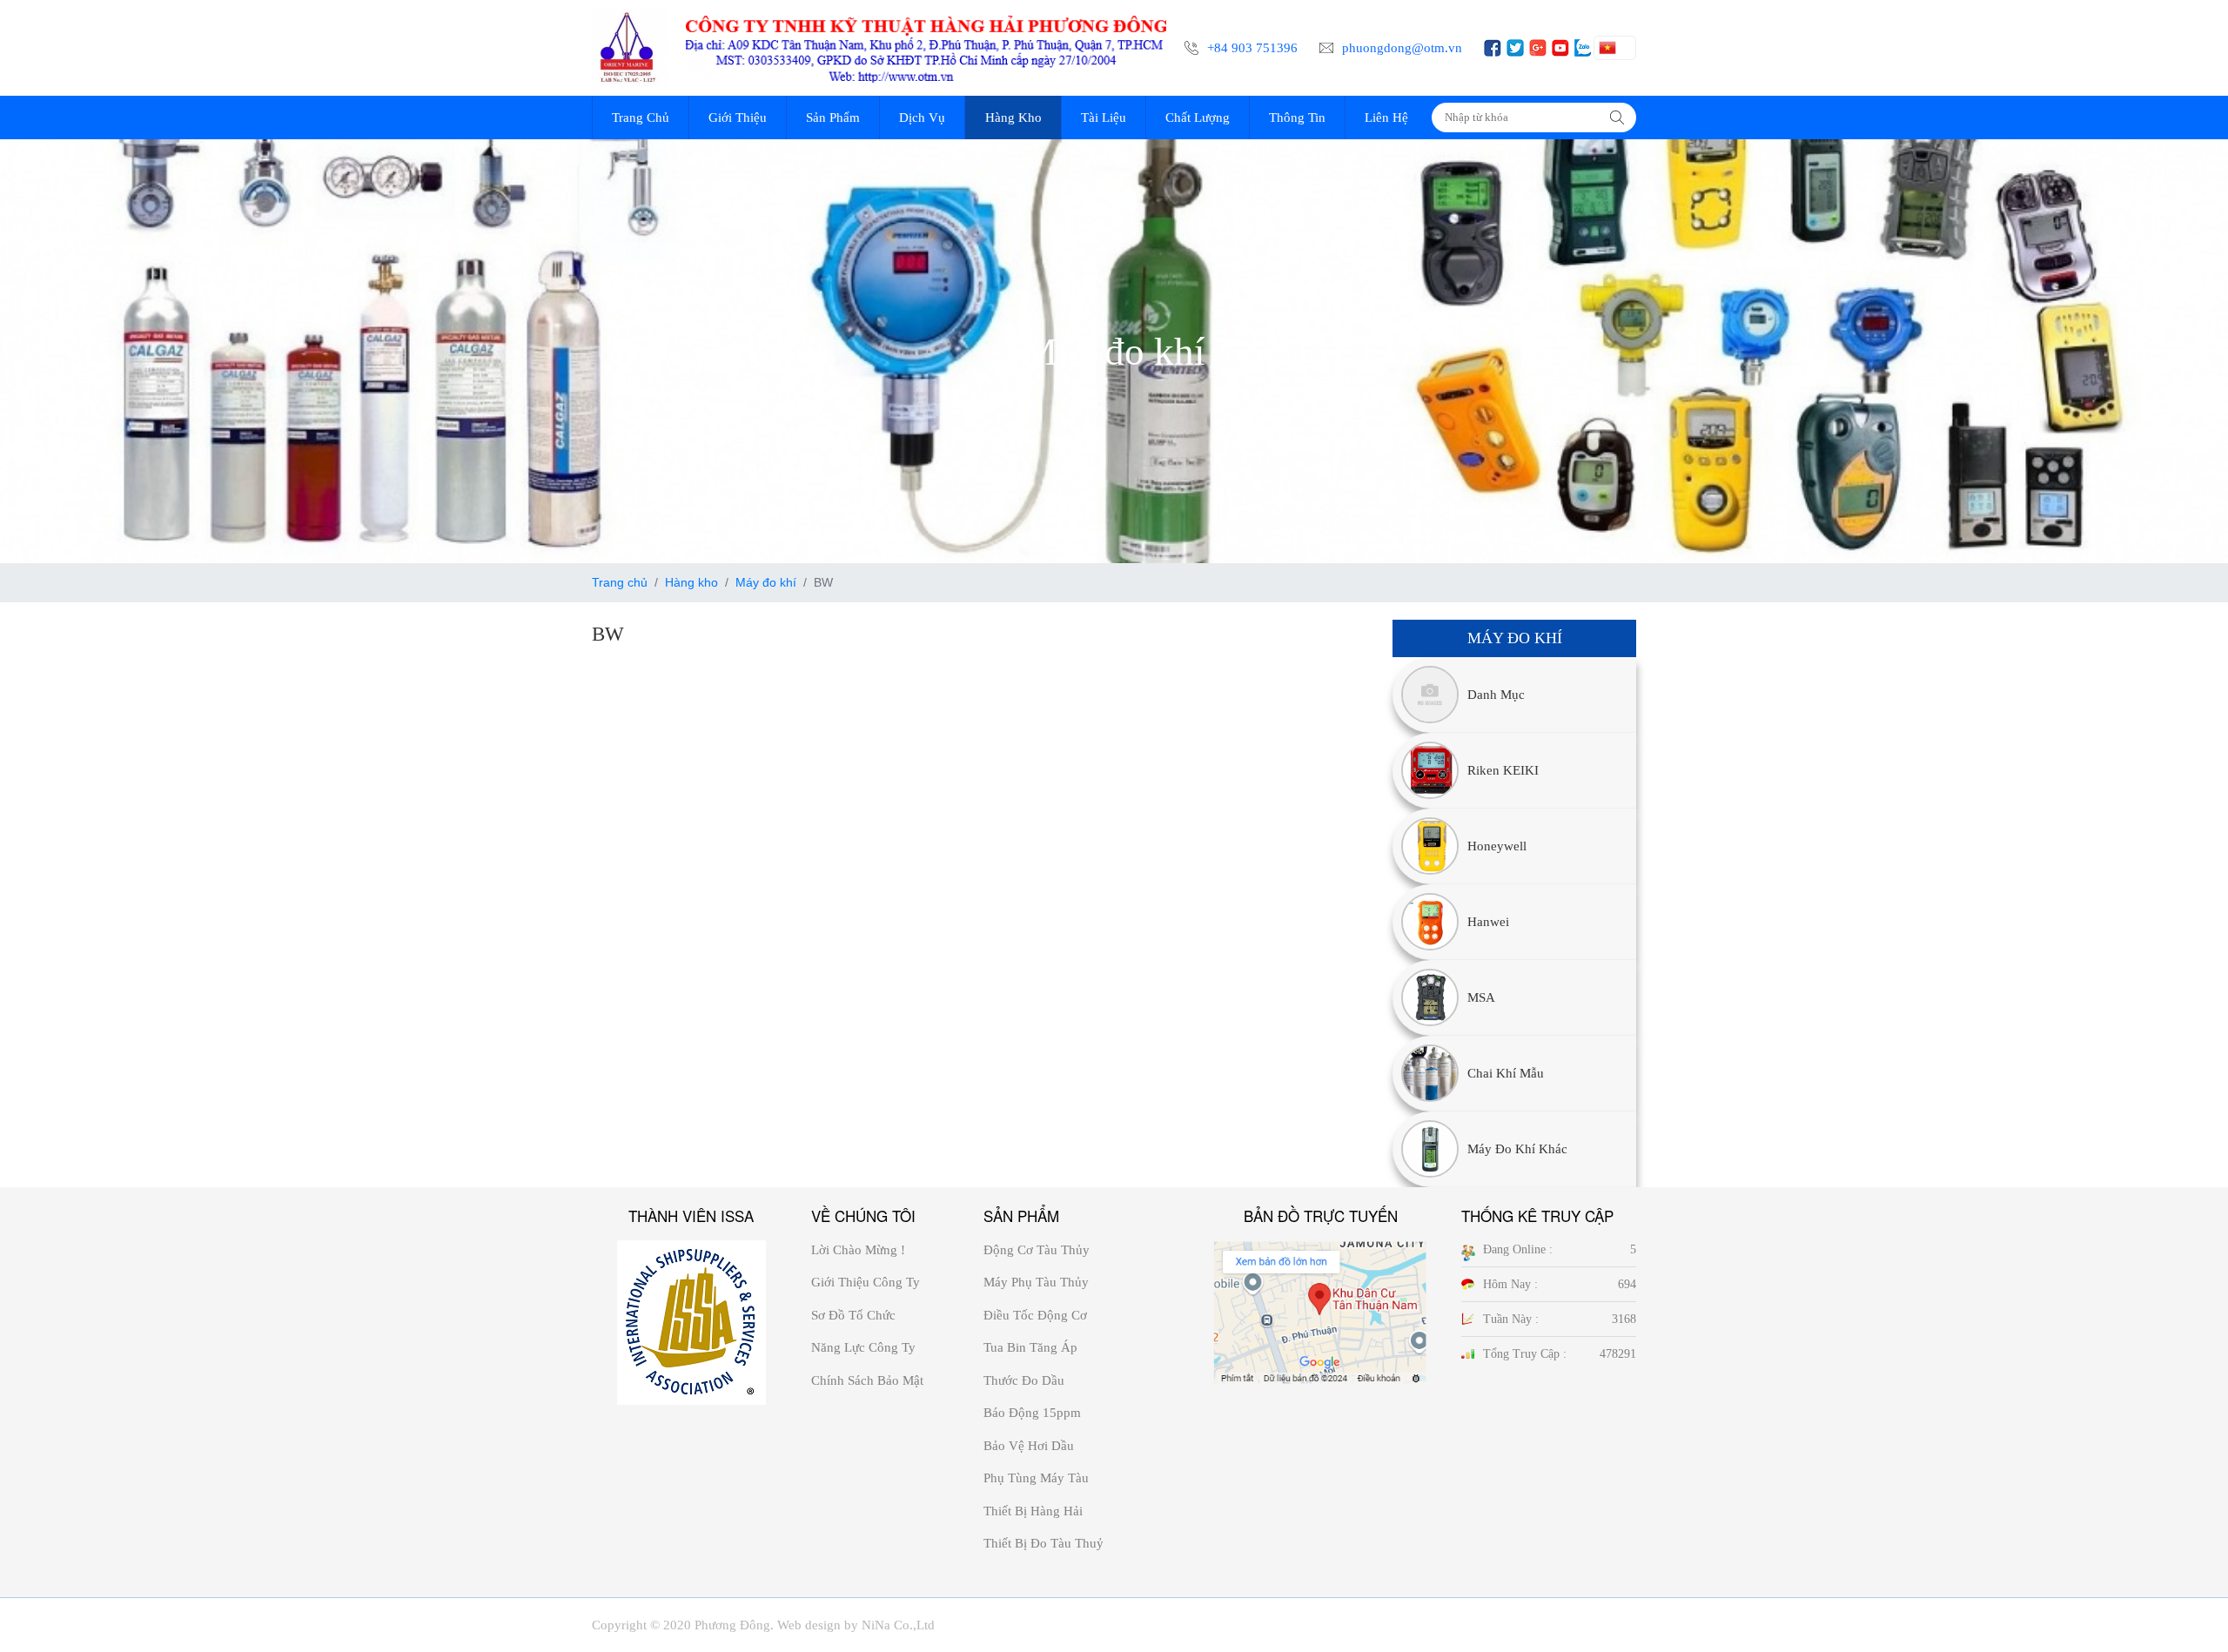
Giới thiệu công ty (866, 1282)
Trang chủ (620, 582)
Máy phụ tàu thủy (1036, 1282)
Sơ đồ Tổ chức (853, 1315)
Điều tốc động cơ (1035, 1315)
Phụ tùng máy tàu (1036, 1478)
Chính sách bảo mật (867, 1380)
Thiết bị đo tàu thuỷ (1044, 1543)
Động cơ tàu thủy (1037, 1250)
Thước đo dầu (1024, 1380)
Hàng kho (691, 582)
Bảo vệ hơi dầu (1029, 1446)
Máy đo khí (766, 582)
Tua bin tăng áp (1030, 1347)
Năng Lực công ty (863, 1347)
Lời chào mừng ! (858, 1250)
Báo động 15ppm (1032, 1413)
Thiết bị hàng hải (1033, 1511)
